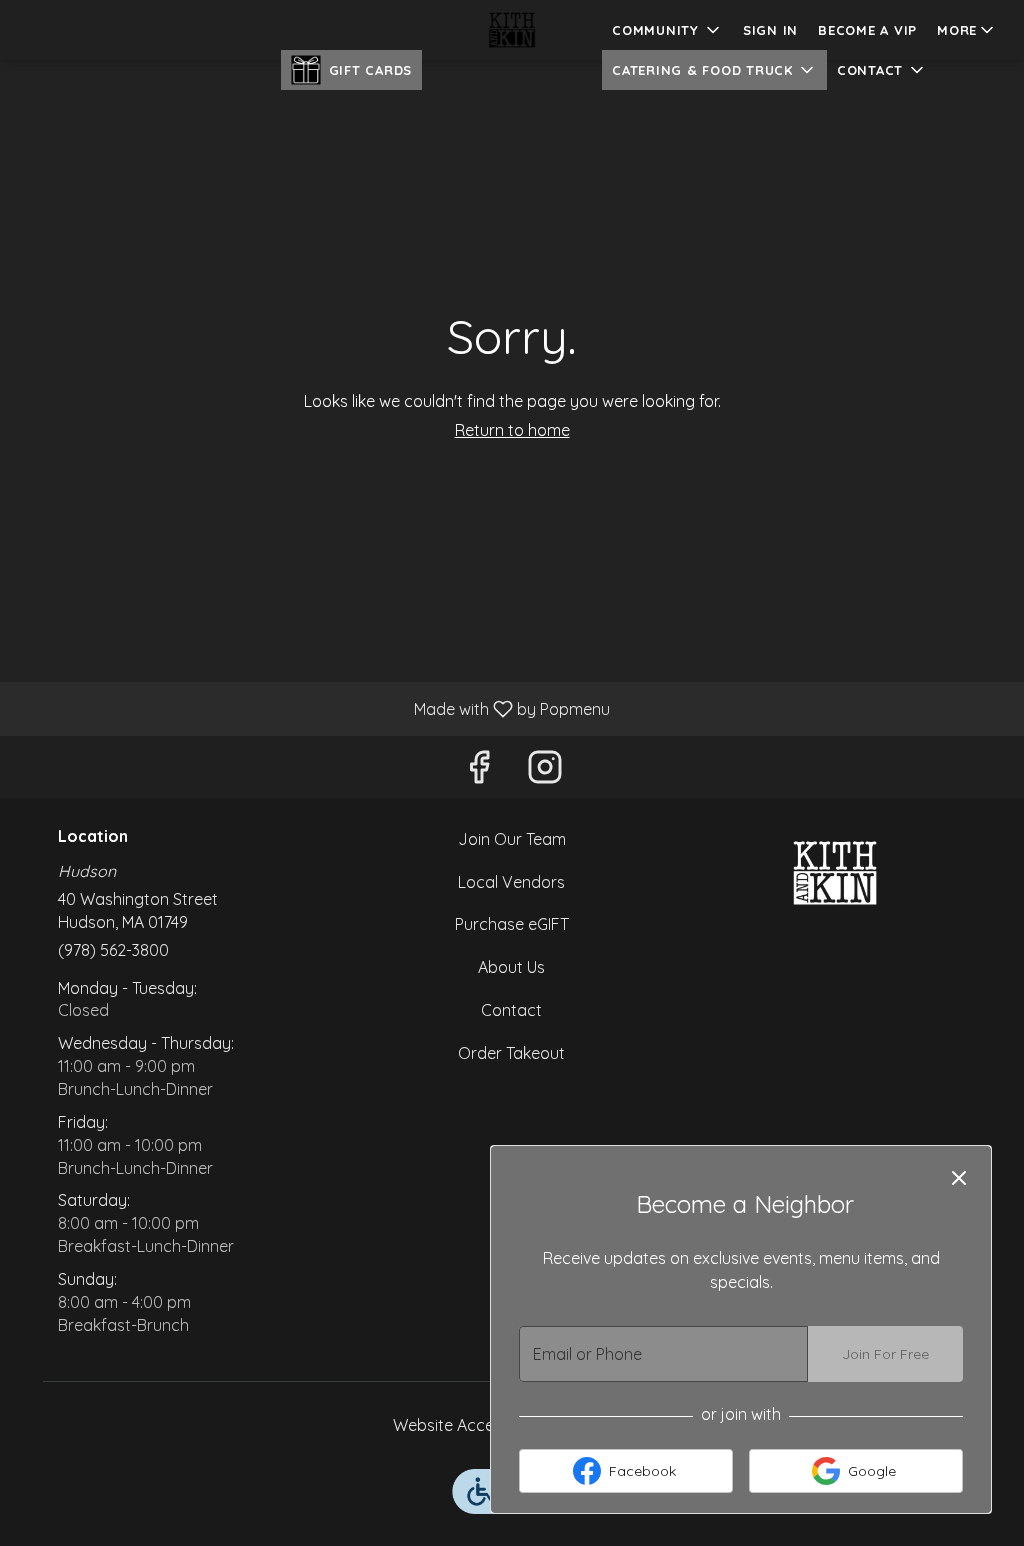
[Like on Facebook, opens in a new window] (479, 771)
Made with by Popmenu (312, 708)
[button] (967, 30)
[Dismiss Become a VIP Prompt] (959, 1178)
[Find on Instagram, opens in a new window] (545, 771)
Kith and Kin (834, 873)
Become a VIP (867, 30)
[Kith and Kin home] (512, 30)
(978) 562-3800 (113, 950)
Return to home (512, 430)
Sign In (770, 30)
